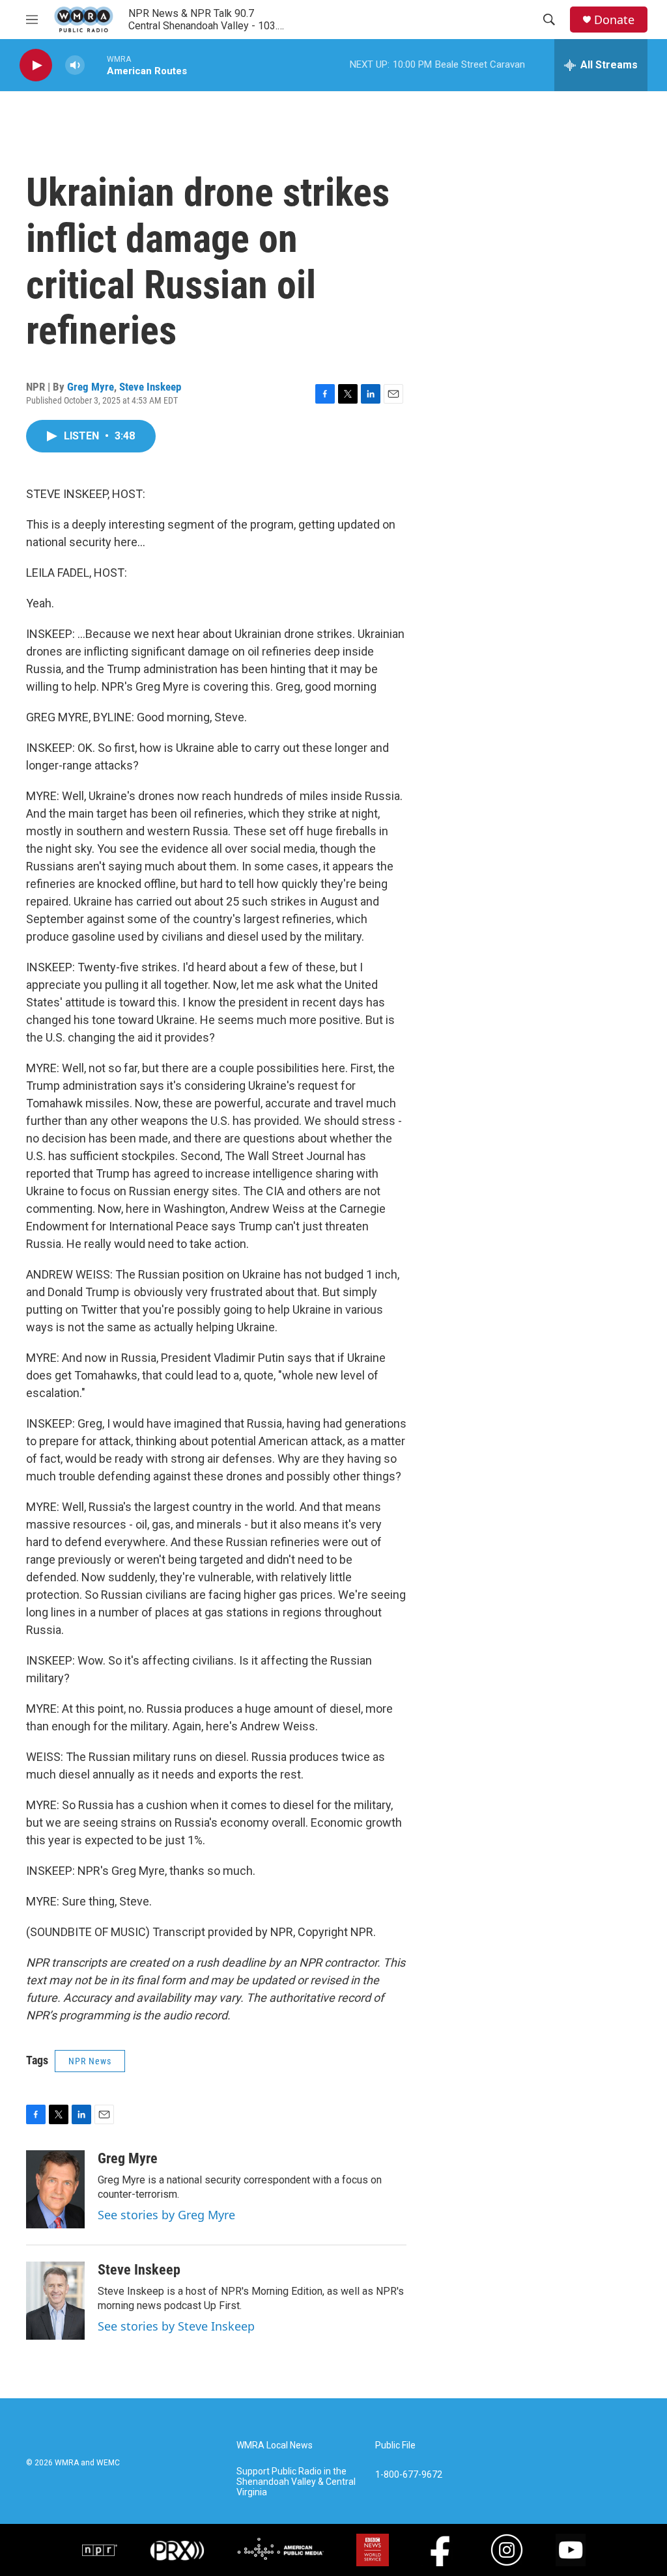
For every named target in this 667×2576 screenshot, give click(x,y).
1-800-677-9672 (409, 2475)
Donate (614, 20)
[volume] (75, 65)
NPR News (90, 2061)
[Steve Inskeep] (55, 2301)
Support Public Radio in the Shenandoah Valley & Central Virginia (296, 2482)
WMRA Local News (275, 2445)
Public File (395, 2445)
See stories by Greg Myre (166, 2215)
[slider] (96, 65)
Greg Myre (91, 387)
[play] (36, 65)
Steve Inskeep (150, 387)
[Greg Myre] (55, 2189)
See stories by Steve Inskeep (176, 2326)
